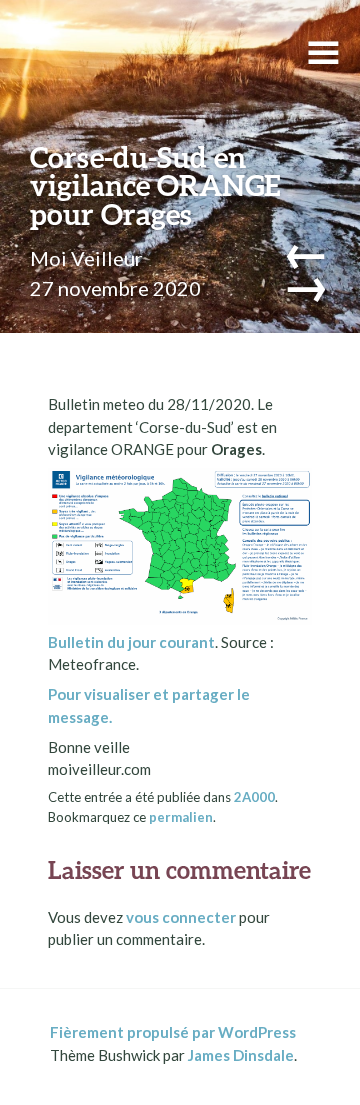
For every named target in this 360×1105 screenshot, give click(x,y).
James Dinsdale (241, 1055)
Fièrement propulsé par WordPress (173, 1032)
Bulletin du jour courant (131, 642)
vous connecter (181, 917)
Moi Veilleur (86, 258)
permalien (181, 817)
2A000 (254, 797)
